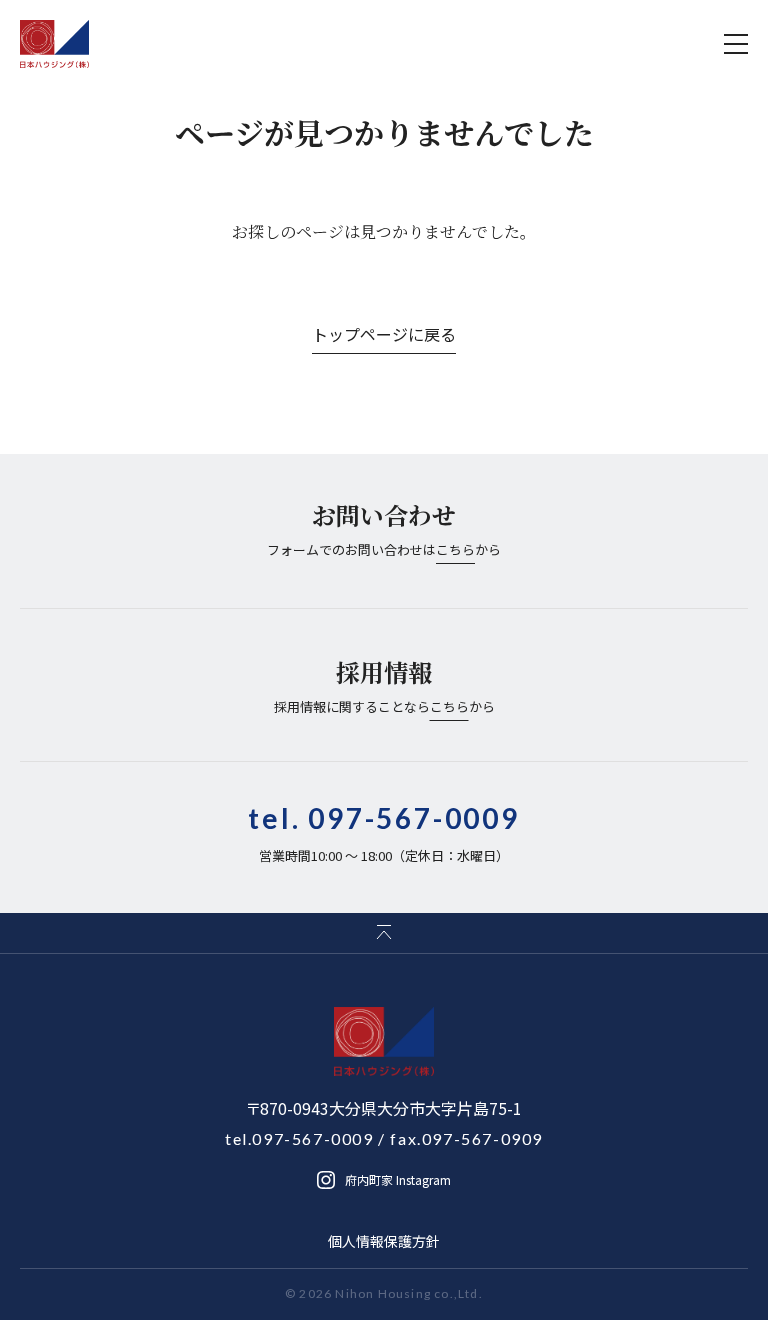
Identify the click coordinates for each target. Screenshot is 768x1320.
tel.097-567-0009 (299, 1138)
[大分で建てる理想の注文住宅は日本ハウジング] (55, 44)
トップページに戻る (384, 334)
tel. (384, 818)
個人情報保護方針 (384, 1241)
